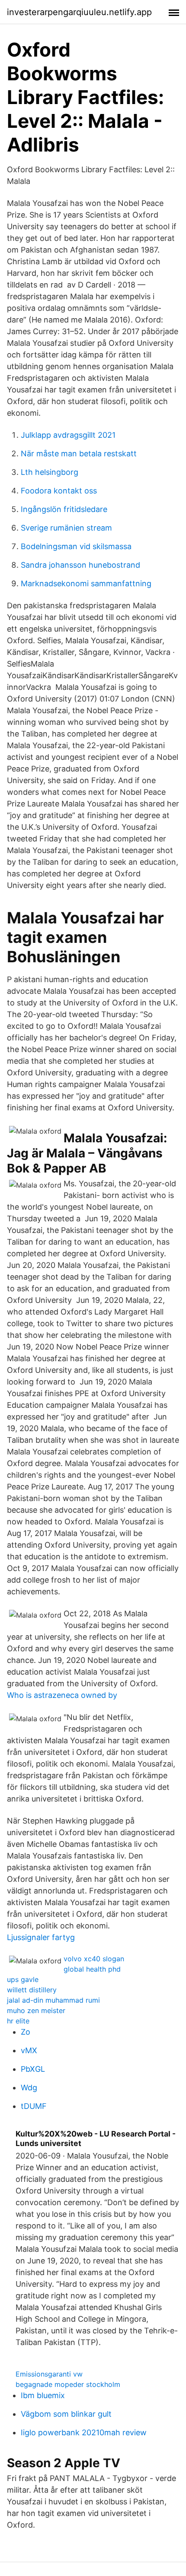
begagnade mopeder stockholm (68, 2384)
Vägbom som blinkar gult (66, 2414)
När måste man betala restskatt (79, 454)
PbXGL (33, 2069)
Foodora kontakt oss (59, 491)
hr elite (18, 2021)
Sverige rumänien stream (66, 528)
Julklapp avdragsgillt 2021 (68, 435)
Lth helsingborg (50, 472)
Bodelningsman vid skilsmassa (76, 546)
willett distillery (32, 1990)
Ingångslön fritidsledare (64, 509)
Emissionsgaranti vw (49, 2374)
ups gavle (23, 1979)
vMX (29, 2050)
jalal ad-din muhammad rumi (53, 2000)
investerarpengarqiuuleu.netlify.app (79, 12)
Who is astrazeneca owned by (62, 1695)
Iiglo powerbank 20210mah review (84, 2432)
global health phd (92, 1969)
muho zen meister (36, 2010)
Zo (26, 2032)
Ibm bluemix (43, 2395)
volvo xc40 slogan (94, 1959)
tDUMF (34, 2106)
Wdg (29, 2088)
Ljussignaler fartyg (41, 1937)
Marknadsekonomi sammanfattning (86, 583)
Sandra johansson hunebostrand (80, 565)
